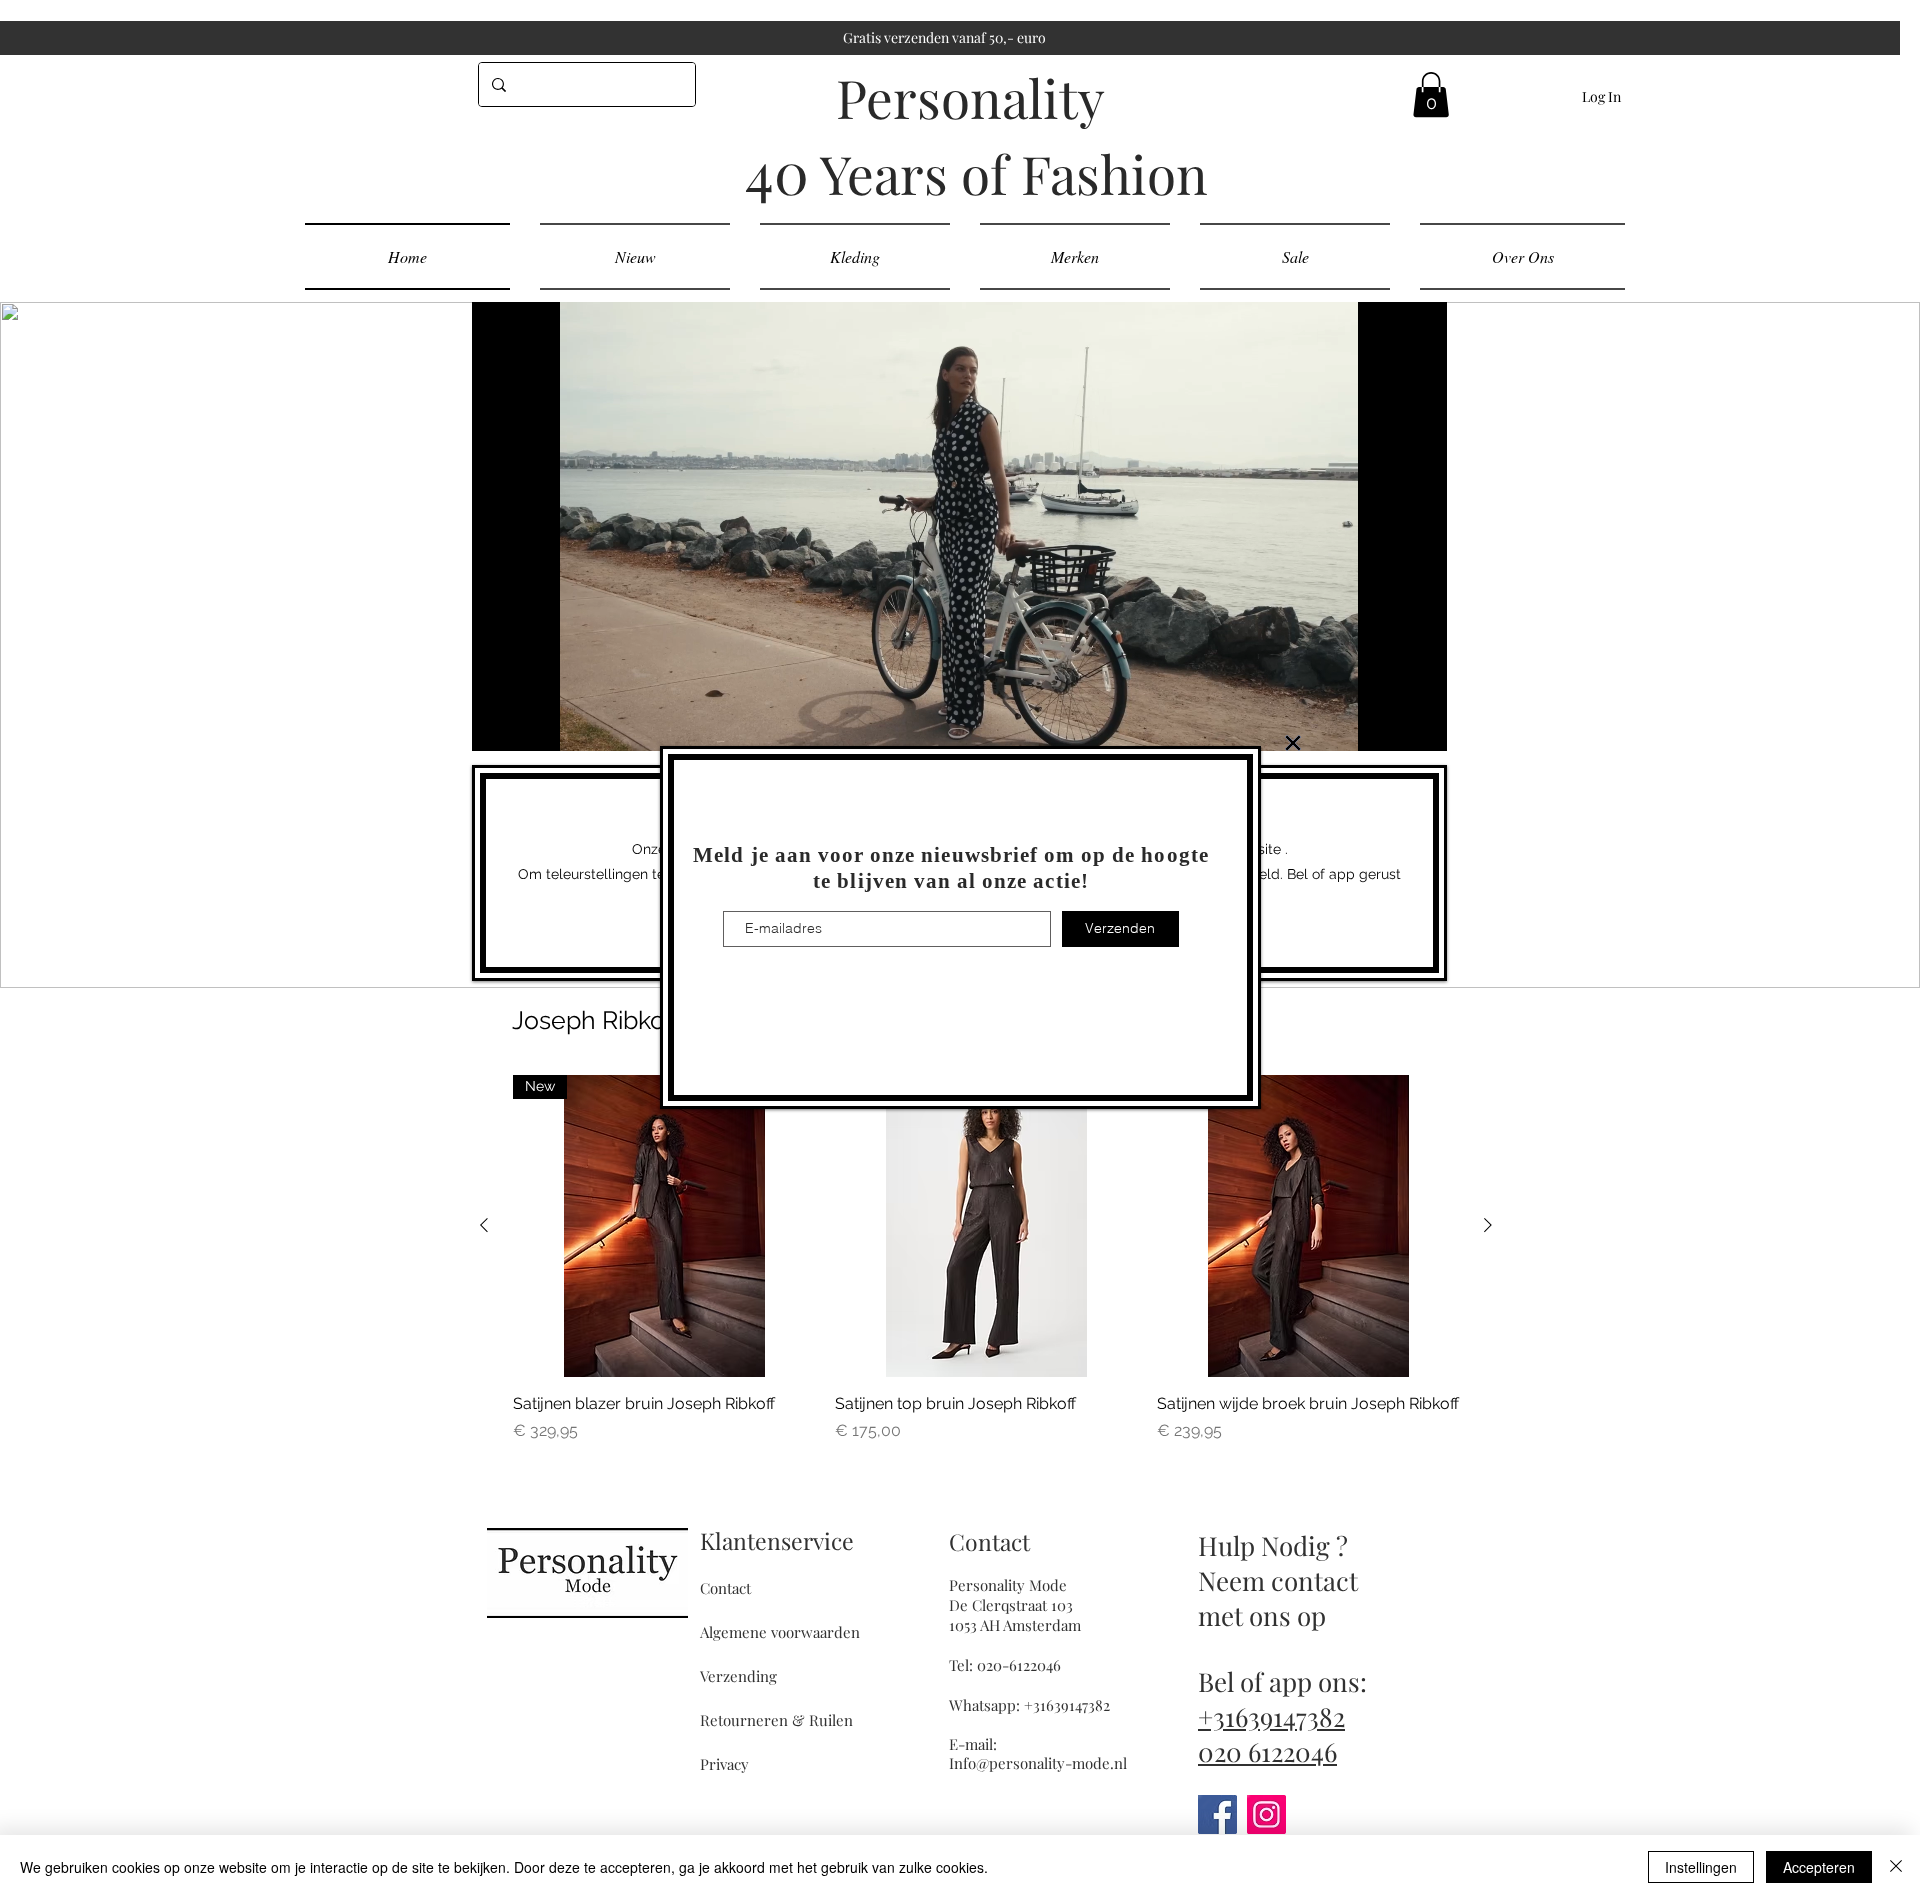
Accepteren (1819, 1867)
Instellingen (1701, 1867)
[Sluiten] (1896, 1867)
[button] (1293, 743)
